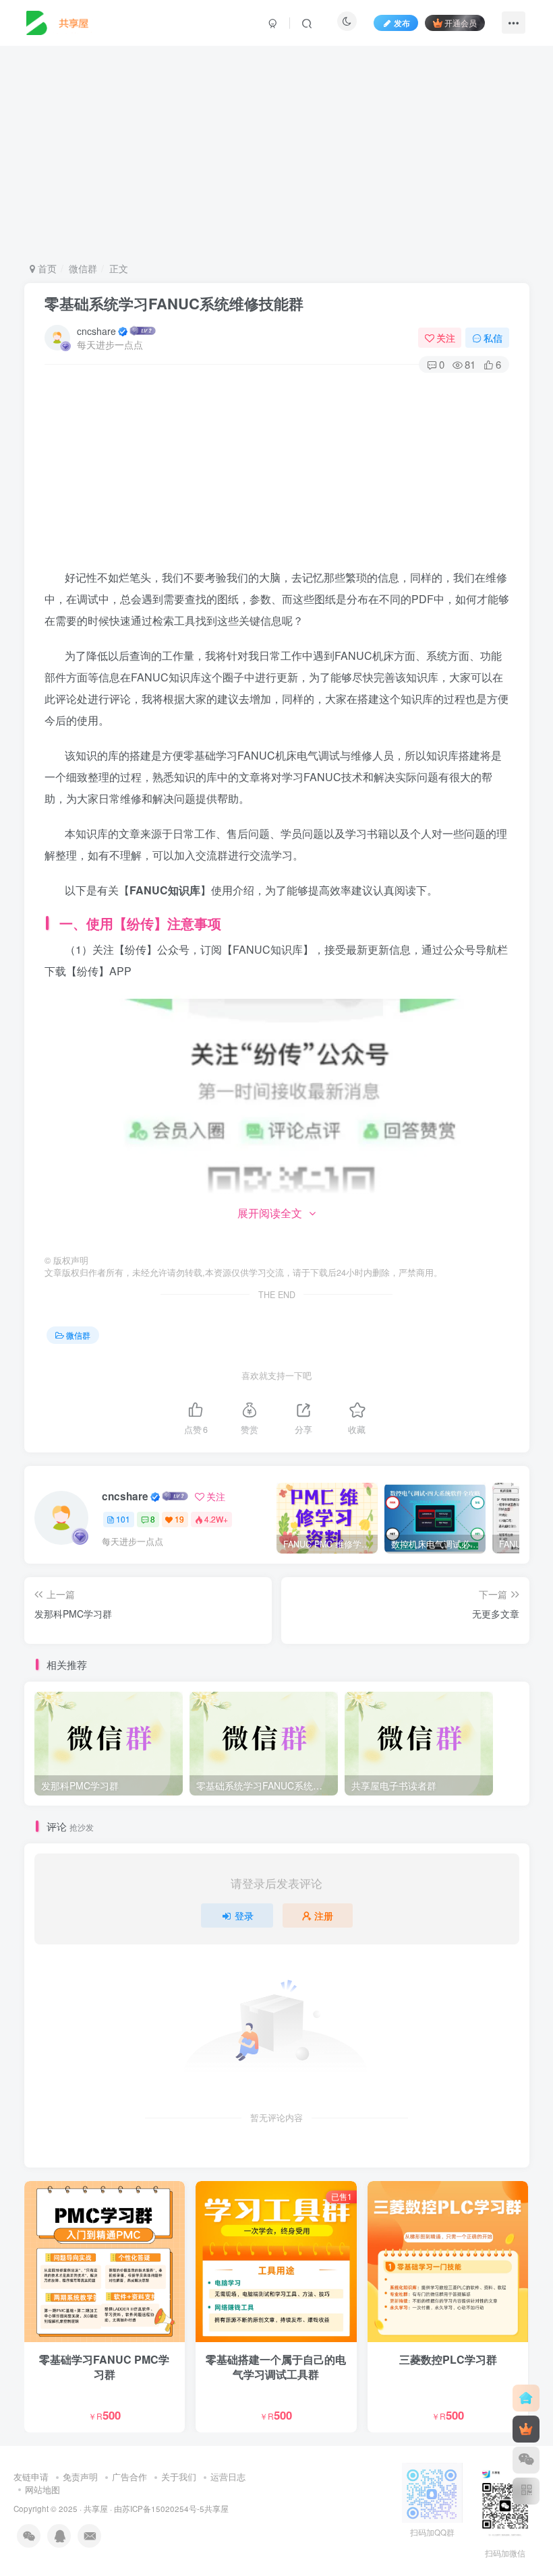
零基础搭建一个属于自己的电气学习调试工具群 (276, 2367)
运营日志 (228, 2477)
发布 (402, 23)
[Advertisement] (277, 154)
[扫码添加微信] (526, 2460)
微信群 (83, 268)
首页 (46, 268)
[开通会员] (526, 2429)
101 (123, 1519)
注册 (324, 1915)
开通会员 (461, 23)
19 (179, 1519)
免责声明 (80, 2477)
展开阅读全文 (270, 1213)
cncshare (96, 331)
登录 (244, 1915)
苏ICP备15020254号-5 (163, 2509)
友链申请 (31, 2477)
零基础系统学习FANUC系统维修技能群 (174, 303)
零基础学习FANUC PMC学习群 (104, 2367)
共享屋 (96, 2509)
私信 (493, 338)
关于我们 (179, 2477)
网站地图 (42, 2489)
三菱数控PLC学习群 (448, 2359)
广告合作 (129, 2477)
